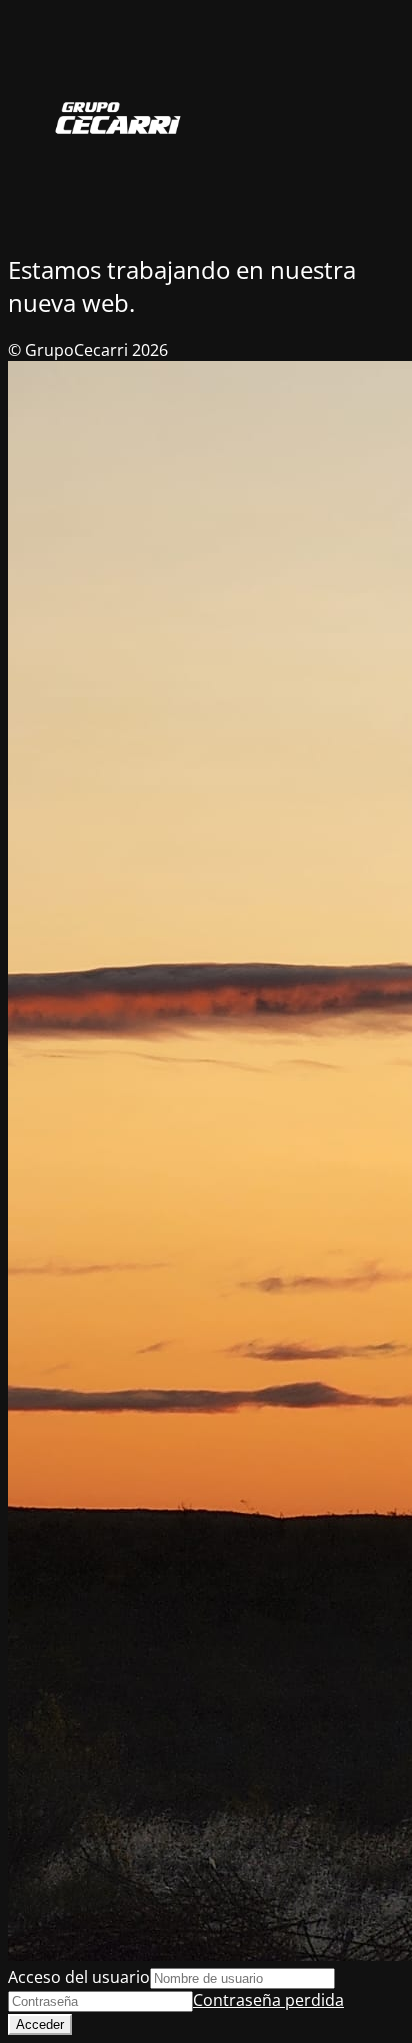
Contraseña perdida (268, 2000)
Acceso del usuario (79, 1977)
